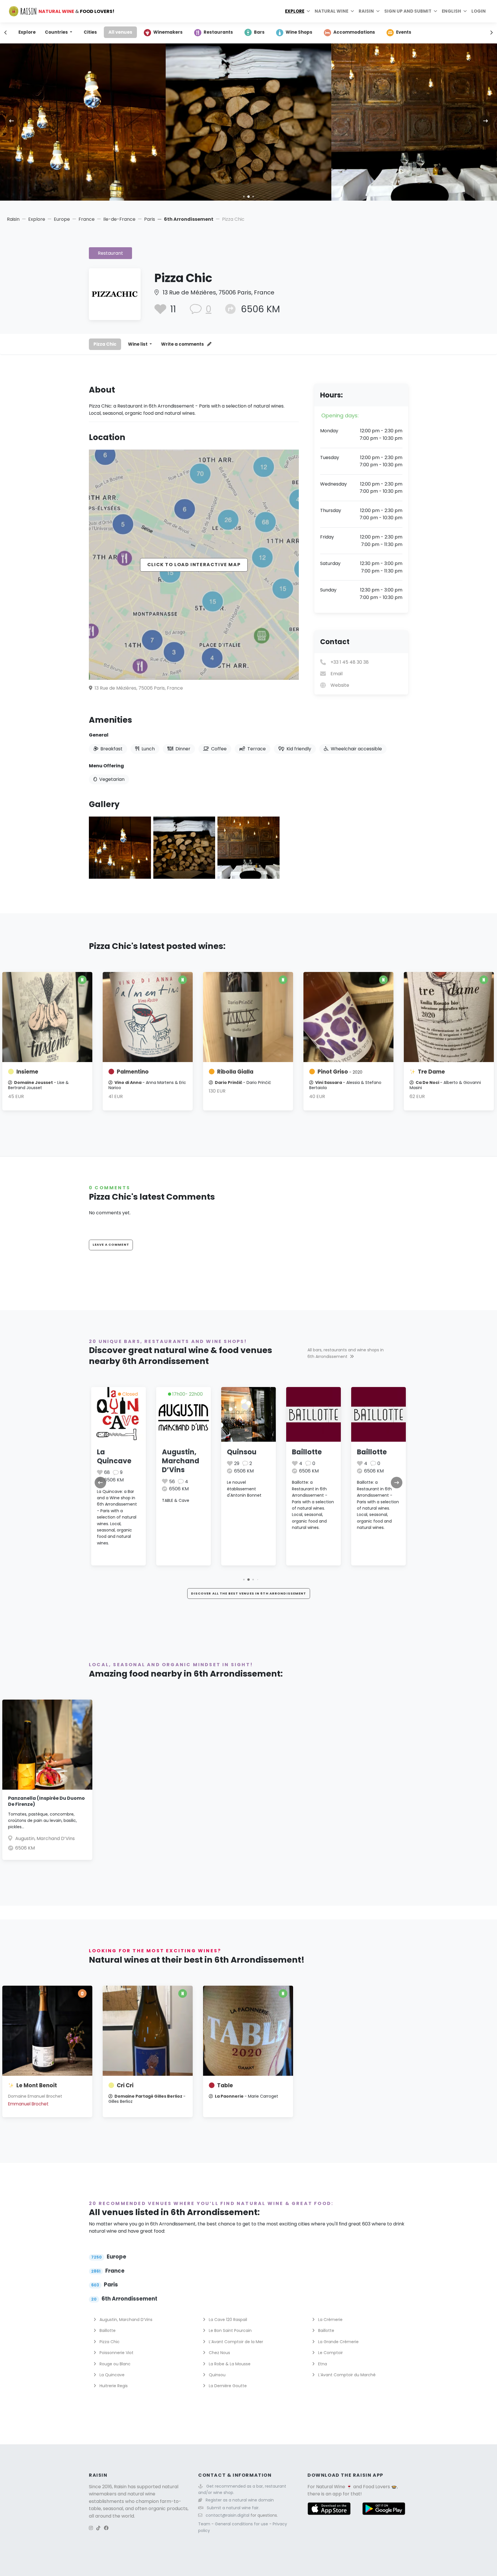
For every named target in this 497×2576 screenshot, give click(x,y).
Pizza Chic (105, 344)
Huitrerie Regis (113, 2386)
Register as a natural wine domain (240, 2500)
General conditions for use (242, 2524)
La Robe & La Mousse (229, 2364)
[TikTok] (98, 2528)
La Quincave (111, 2375)
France (87, 219)
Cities (90, 32)
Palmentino (133, 1072)
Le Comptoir (330, 2353)
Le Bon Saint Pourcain (230, 2330)
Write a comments (183, 344)
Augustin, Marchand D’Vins (116, 1461)
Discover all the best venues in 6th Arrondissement (249, 1593)
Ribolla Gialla (235, 1072)
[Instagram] (91, 2528)
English (451, 11)
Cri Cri (125, 2085)
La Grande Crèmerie (338, 2342)
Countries (57, 32)
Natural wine (331, 11)
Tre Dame (431, 1072)
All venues (120, 32)
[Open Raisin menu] (378, 11)
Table (225, 2085)
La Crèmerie (330, 2320)
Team (205, 2524)
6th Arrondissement (189, 219)
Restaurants (218, 32)
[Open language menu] (465, 11)
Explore (295, 11)
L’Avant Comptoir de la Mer (235, 2342)
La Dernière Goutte (377, 1456)
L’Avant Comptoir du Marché (346, 2375)
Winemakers (168, 32)
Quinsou (177, 1452)
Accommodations (354, 32)
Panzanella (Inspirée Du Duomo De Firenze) (46, 1801)
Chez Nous (219, 2353)
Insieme (27, 1072)
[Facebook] (106, 2528)
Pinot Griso (340, 1072)
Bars (259, 32)
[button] (239, 197)
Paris (150, 219)
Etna (322, 2364)
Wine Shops (299, 32)
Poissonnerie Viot (116, 2353)
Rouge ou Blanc (114, 2364)
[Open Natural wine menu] (352, 11)
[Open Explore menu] (308, 11)
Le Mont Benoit (37, 2085)
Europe (62, 219)
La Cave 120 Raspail (227, 2320)
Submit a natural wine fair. (233, 2508)
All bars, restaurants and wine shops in (346, 1353)
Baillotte (242, 1452)
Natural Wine (331, 2487)
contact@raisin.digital (228, 2515)
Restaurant (110, 253)
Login (479, 11)
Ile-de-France (119, 219)
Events (404, 32)
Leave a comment (111, 1245)
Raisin (13, 219)
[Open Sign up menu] (435, 11)
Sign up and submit (408, 11)
